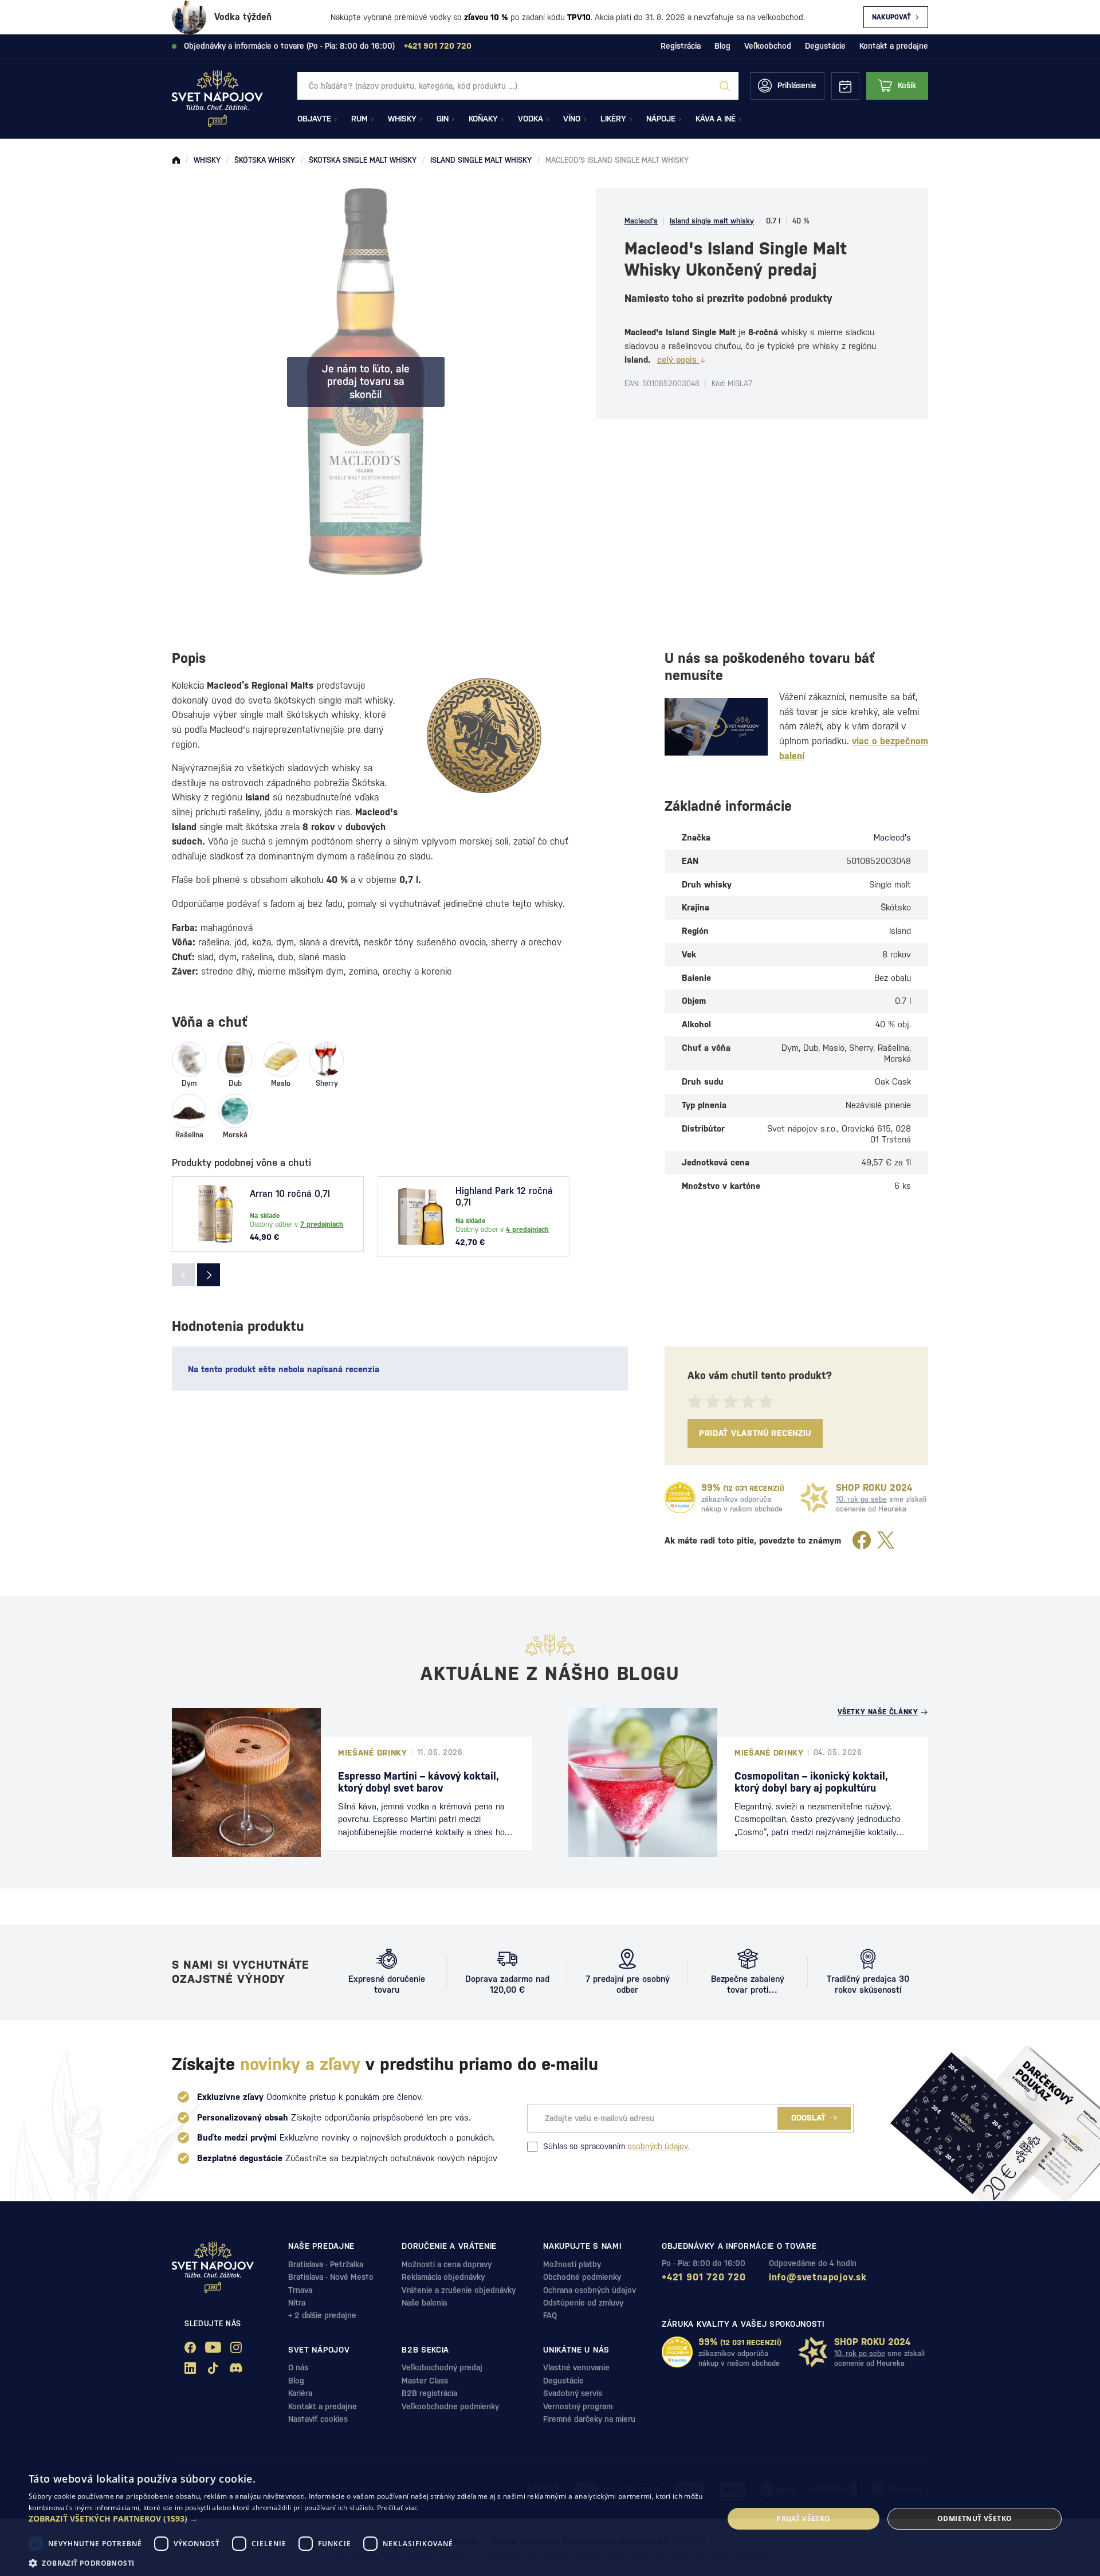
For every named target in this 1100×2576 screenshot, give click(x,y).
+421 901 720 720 (704, 2277)
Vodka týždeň (243, 17)
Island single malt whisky (712, 221)
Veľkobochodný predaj (442, 2367)
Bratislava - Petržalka (326, 2264)
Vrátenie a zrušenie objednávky (459, 2290)
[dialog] (550, 2519)
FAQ (550, 2315)
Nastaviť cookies (318, 2419)
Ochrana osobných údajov (590, 2290)
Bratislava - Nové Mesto (331, 2277)
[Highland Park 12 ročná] (421, 1216)
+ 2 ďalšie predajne (322, 2315)
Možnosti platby (572, 2264)
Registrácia (681, 46)
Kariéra (300, 2393)
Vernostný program (578, 2406)
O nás (298, 2367)
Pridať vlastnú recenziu (755, 1433)
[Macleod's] (484, 736)
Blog (722, 46)
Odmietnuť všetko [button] (975, 2518)
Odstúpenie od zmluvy (583, 2303)
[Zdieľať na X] (886, 1541)
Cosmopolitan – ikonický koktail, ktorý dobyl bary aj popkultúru (811, 1782)
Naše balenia (424, 2303)
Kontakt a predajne (894, 46)
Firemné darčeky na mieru (589, 2419)
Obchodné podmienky (582, 2277)
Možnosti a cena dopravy (447, 2264)
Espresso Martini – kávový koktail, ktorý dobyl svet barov (419, 1782)
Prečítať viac (398, 2508)
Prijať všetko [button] (803, 2518)
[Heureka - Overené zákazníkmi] (680, 1498)
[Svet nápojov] (176, 160)
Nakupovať (891, 17)
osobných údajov (658, 2146)
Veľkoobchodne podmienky (450, 2406)
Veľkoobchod (768, 46)
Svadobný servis (573, 2393)
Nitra (297, 2303)
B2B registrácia (429, 2393)
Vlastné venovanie (576, 2367)
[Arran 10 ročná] (215, 1214)
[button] (366, 2519)
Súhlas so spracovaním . (616, 2146)
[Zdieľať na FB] (862, 1541)
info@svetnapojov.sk (818, 2277)
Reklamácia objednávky (443, 2277)
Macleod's (641, 221)
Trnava (300, 2290)
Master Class (425, 2381)
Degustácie (825, 46)
